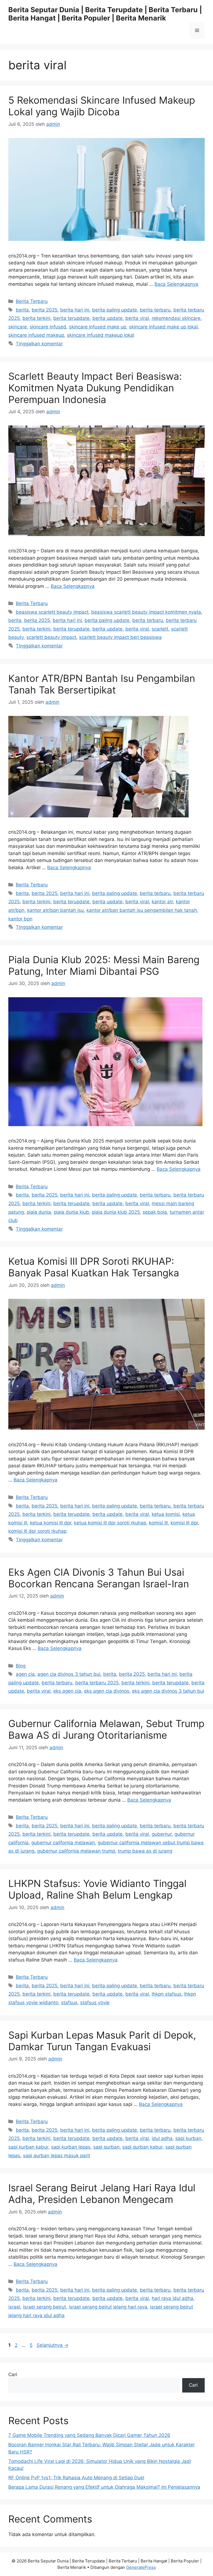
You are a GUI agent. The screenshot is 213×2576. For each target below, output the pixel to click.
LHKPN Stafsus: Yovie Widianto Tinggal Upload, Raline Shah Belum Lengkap (97, 1889)
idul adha (162, 2138)
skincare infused (48, 327)
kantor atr (162, 902)
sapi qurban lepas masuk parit (57, 2156)
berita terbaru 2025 (97, 1683)
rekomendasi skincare (176, 318)
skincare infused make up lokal (163, 327)
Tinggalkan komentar (39, 344)
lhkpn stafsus (167, 1994)
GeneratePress (141, 2567)
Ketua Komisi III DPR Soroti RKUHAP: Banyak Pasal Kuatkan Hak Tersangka (94, 1267)
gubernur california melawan (63, 1843)
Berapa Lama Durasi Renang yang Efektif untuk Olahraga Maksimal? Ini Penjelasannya (104, 2487)
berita (22, 310)
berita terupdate (71, 318)
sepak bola (155, 1212)
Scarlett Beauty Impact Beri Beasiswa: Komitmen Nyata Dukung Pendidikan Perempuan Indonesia (95, 388)
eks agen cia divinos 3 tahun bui (168, 1691)
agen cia (25, 1674)
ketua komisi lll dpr (51, 1523)
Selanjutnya (53, 2345)
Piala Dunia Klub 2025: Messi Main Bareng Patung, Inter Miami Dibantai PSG (104, 965)
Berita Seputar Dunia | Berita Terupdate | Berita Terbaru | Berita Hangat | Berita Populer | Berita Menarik (105, 14)
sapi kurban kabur (28, 2147)
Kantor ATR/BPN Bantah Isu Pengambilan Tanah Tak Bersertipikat (102, 684)
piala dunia (39, 1212)
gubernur (162, 1834)
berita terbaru (155, 310)
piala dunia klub (71, 1212)
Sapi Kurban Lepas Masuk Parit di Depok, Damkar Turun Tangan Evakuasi (102, 2041)
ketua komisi (166, 1514)
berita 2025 (45, 310)
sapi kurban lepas (71, 2147)
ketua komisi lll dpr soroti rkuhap (110, 1523)
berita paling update (115, 310)
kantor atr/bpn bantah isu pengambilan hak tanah (142, 910)
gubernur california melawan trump (76, 1851)
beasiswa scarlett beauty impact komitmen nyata (146, 612)
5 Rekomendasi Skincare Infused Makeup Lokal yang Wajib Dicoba (102, 106)
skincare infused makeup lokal (101, 335)
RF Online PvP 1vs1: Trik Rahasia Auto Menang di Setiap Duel (76, 2478)
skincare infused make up (98, 327)
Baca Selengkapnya (176, 284)
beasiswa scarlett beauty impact (52, 612)
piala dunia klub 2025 (116, 1212)
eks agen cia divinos (107, 1691)
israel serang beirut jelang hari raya (108, 2307)
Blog (21, 1666)
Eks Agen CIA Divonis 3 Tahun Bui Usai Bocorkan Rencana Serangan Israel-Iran (99, 1578)
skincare (18, 327)
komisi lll (158, 1523)
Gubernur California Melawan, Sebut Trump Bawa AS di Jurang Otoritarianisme (106, 1729)
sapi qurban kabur (142, 2147)
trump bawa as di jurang (145, 1851)
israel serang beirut (45, 2307)
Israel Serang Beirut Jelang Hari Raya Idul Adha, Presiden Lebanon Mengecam (102, 2194)
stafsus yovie (95, 2003)
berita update (107, 318)
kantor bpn (20, 919)
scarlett (160, 629)
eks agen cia (67, 1691)
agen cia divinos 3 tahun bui (69, 1674)
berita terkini (36, 318)
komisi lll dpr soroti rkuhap (37, 1531)
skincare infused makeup (36, 335)
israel (14, 2307)
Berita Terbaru (32, 301)
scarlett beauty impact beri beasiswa (120, 637)
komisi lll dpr (184, 1523)
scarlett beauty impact (51, 637)
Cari (13, 2374)
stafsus (69, 2003)
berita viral (137, 318)
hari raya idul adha (173, 2298)
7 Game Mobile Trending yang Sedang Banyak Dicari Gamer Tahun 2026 (89, 2435)
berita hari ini (75, 310)
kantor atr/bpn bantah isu (55, 910)
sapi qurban (106, 2147)
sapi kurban (188, 2138)
